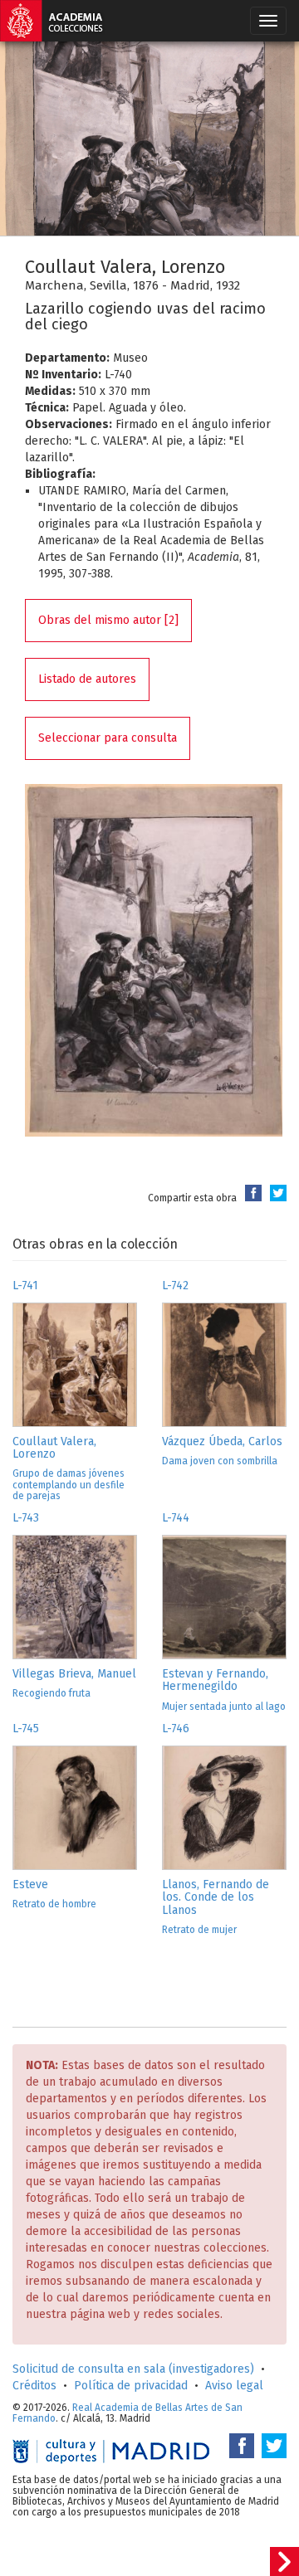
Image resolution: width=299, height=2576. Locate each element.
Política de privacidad (131, 2386)
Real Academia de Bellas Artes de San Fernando (127, 2413)
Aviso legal (234, 2386)
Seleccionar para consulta (108, 738)
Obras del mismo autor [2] (108, 620)
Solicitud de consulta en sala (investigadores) (133, 2369)
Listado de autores (87, 679)
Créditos (34, 2386)
